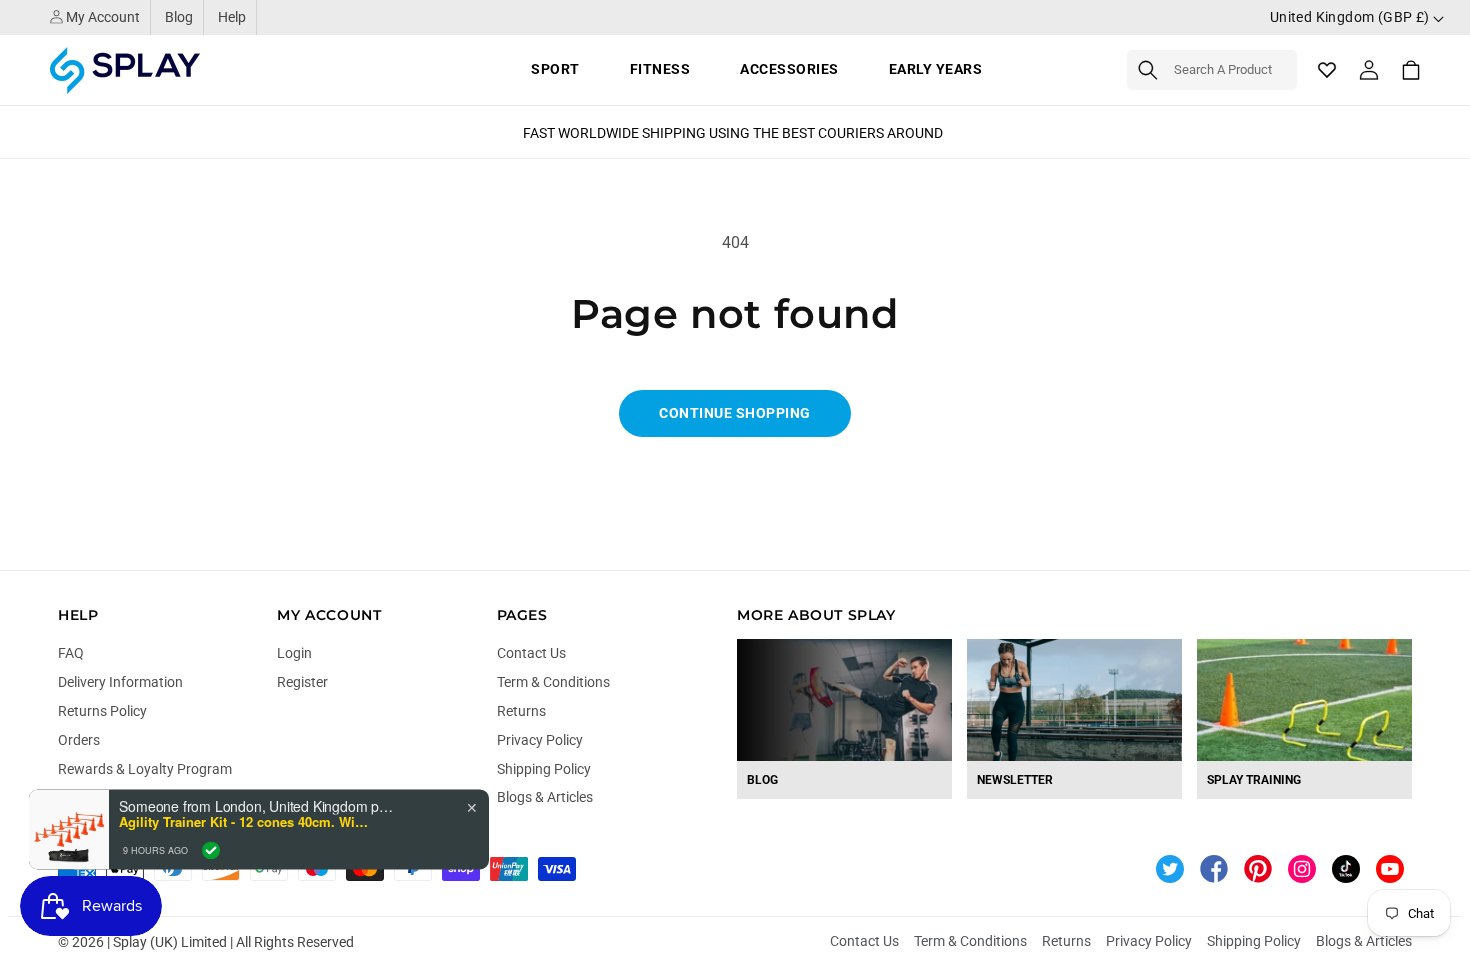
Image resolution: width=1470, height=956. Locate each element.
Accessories (789, 69)
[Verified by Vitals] (211, 850)
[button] (1212, 70)
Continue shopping (735, 413)
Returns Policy (102, 711)
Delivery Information (120, 682)
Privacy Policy (540, 740)
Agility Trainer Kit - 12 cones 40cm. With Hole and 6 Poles (244, 822)
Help (232, 17)
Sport (555, 69)
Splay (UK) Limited (170, 942)
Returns (521, 711)
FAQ (71, 653)
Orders (79, 740)
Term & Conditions (553, 682)
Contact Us (531, 653)
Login (294, 653)
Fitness (660, 69)
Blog (179, 17)
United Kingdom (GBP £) (1351, 17)
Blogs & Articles (545, 797)
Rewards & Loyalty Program (145, 769)
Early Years (936, 69)
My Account (101, 17)
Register (302, 682)
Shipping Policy (544, 769)
